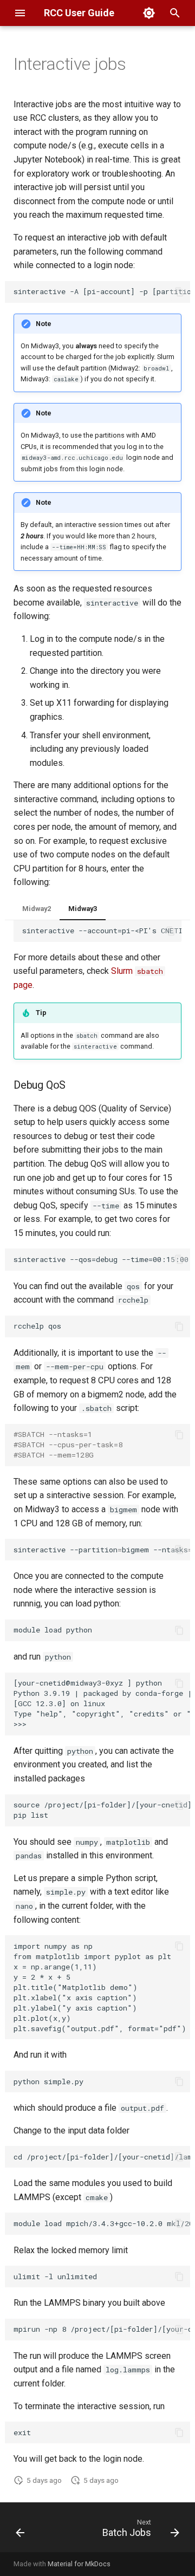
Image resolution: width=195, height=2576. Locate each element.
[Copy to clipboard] (179, 292)
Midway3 (83, 909)
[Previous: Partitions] (20, 2531)
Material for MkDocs (79, 2564)
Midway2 (37, 909)
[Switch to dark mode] (149, 13)
